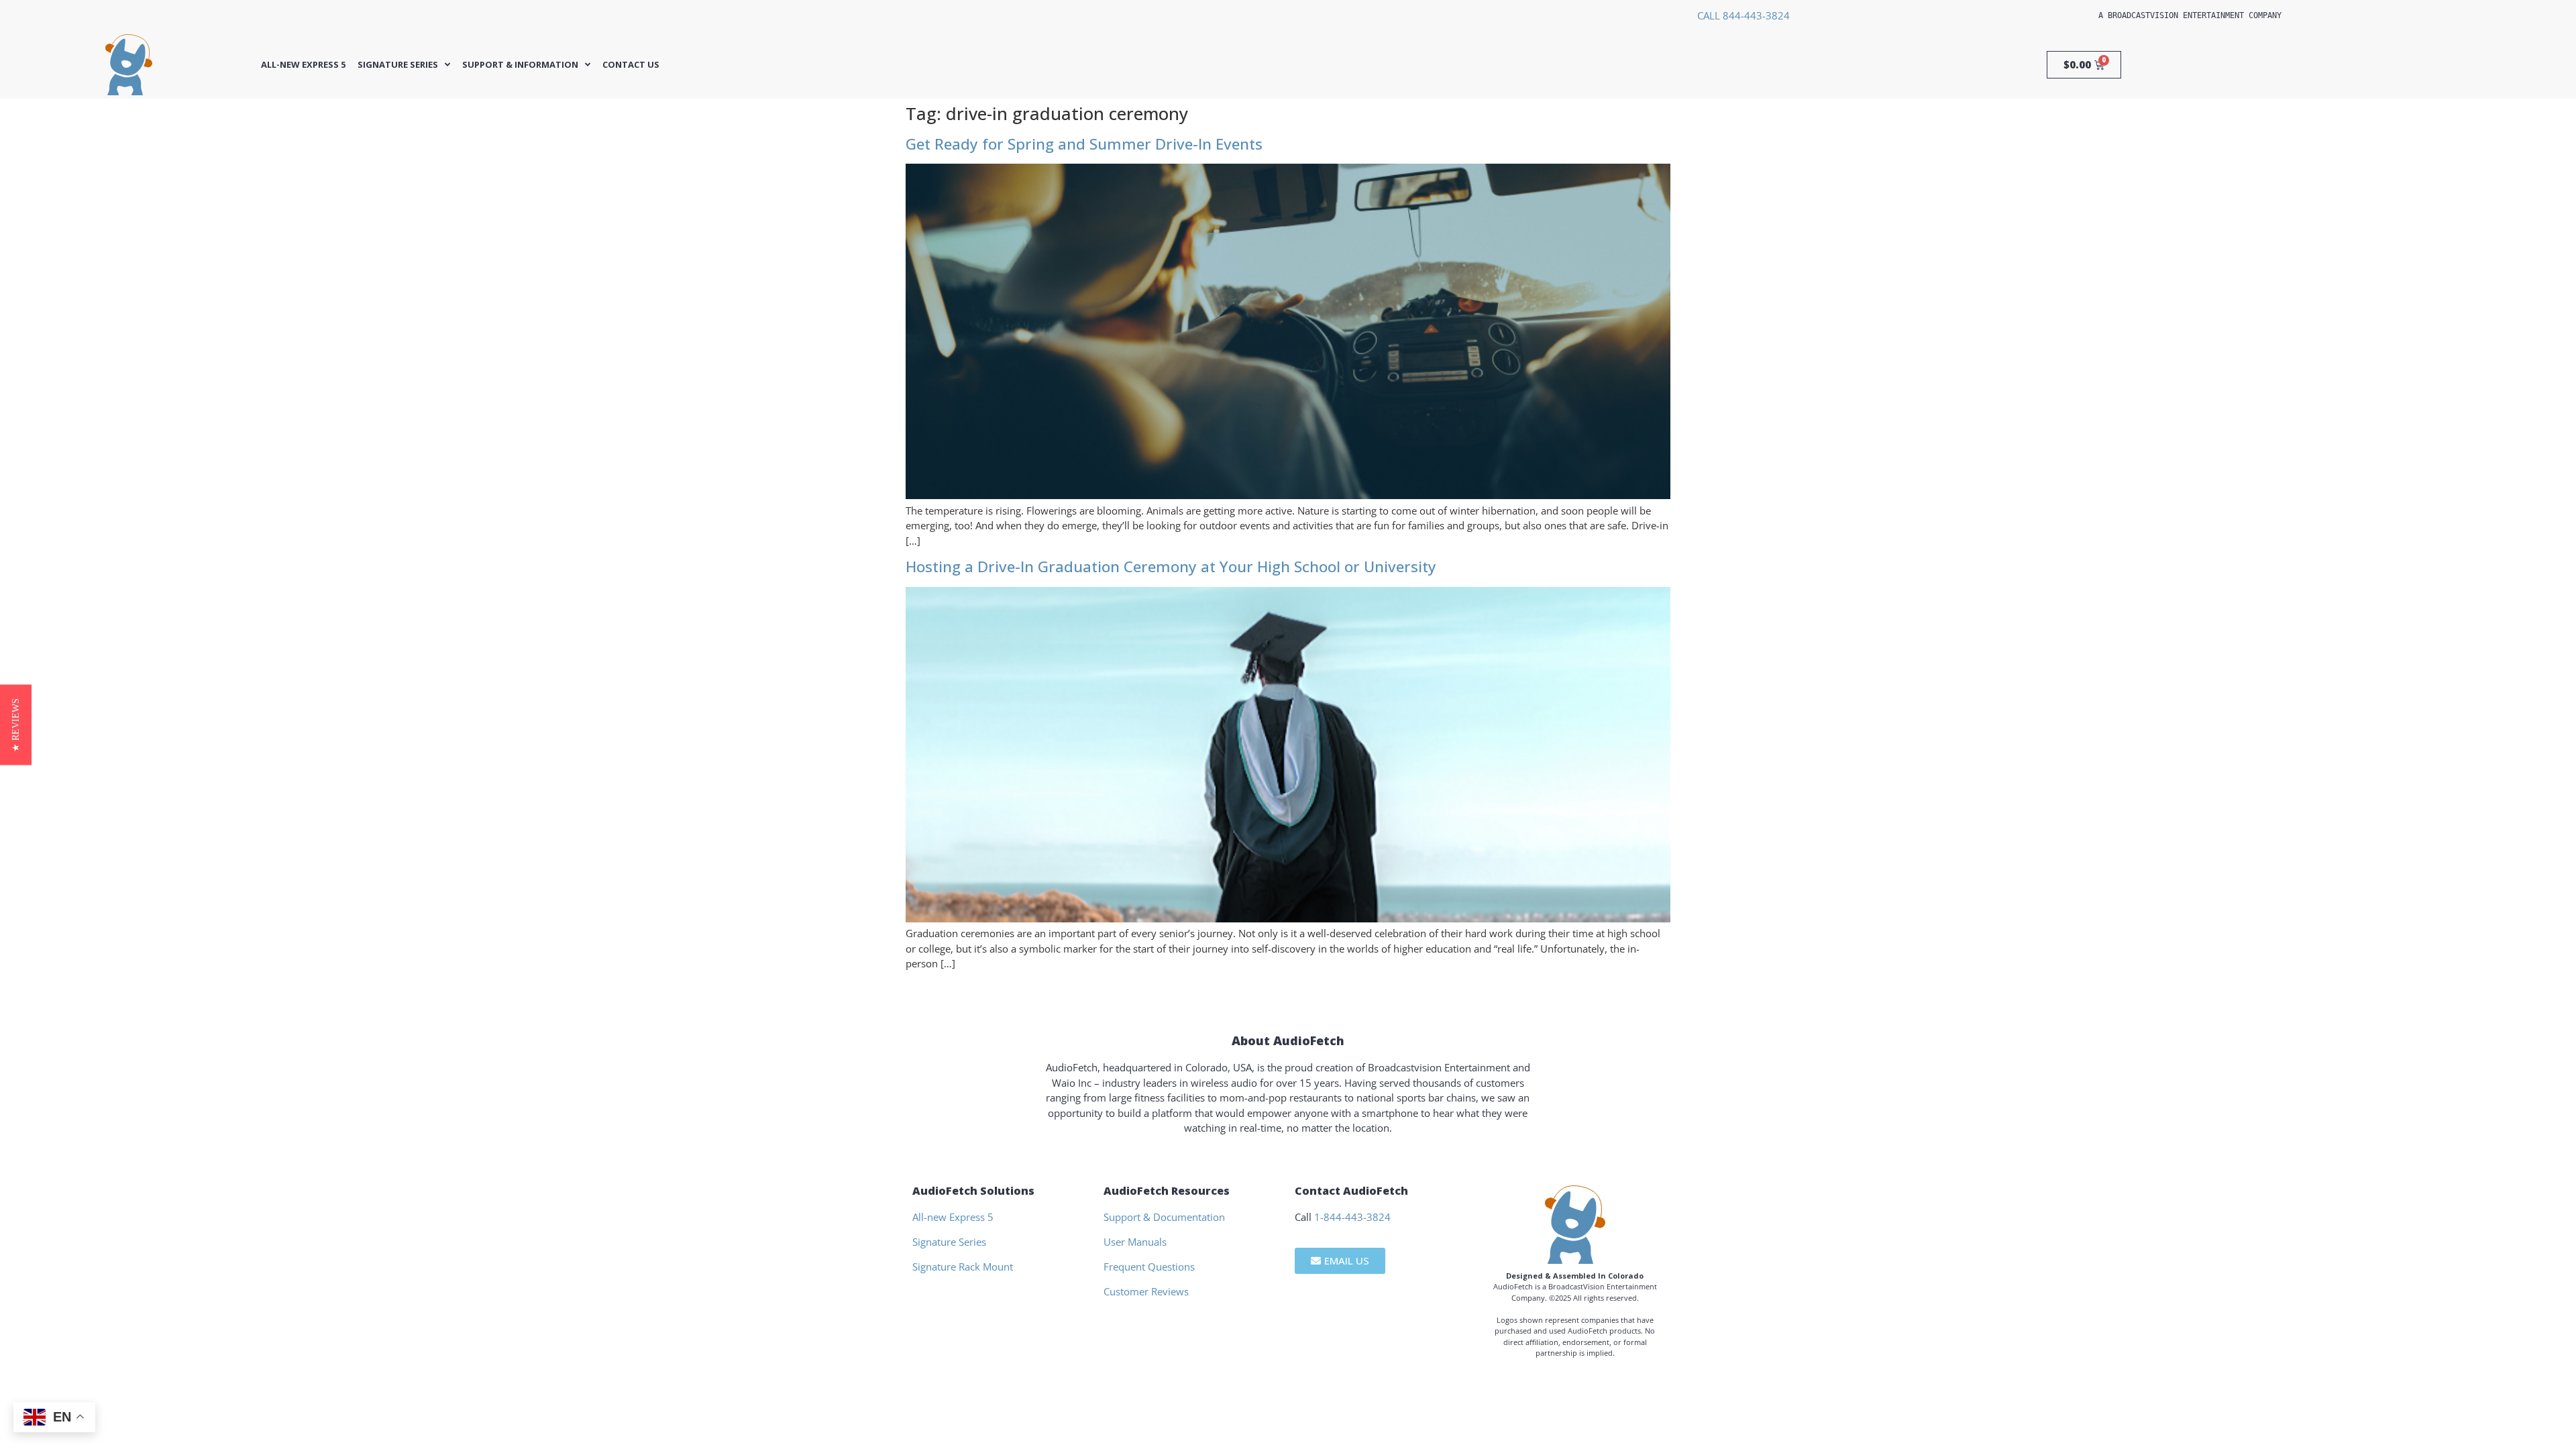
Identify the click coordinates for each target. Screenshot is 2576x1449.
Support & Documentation (1164, 1217)
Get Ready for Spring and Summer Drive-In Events (1084, 144)
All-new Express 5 (303, 65)
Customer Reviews (1146, 1291)
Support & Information (520, 65)
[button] (16, 724)
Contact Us (631, 65)
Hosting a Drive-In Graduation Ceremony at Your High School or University (1171, 567)
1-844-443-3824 (1352, 1217)
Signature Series (398, 65)
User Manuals (1135, 1242)
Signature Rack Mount (963, 1267)
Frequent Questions (1149, 1267)
